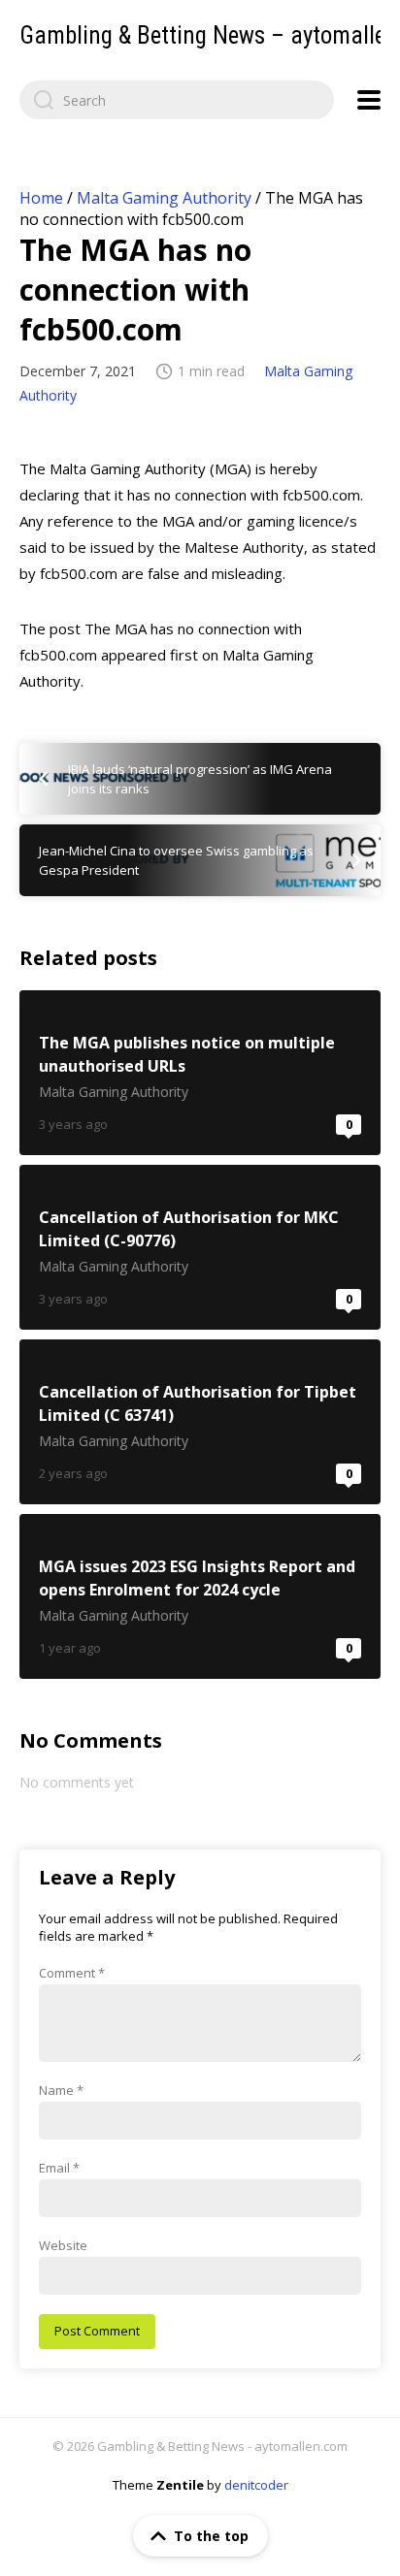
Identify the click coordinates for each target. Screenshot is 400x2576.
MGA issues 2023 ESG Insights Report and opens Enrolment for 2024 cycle (200, 1596)
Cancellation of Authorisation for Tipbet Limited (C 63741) (200, 1422)
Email (59, 2168)
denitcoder (256, 2485)
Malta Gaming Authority (164, 198)
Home (41, 198)
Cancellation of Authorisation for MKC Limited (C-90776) (200, 1247)
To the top (211, 2536)
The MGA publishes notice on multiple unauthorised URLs (200, 1073)
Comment (72, 1973)
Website (63, 2245)
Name (61, 2090)
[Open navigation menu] (369, 100)
